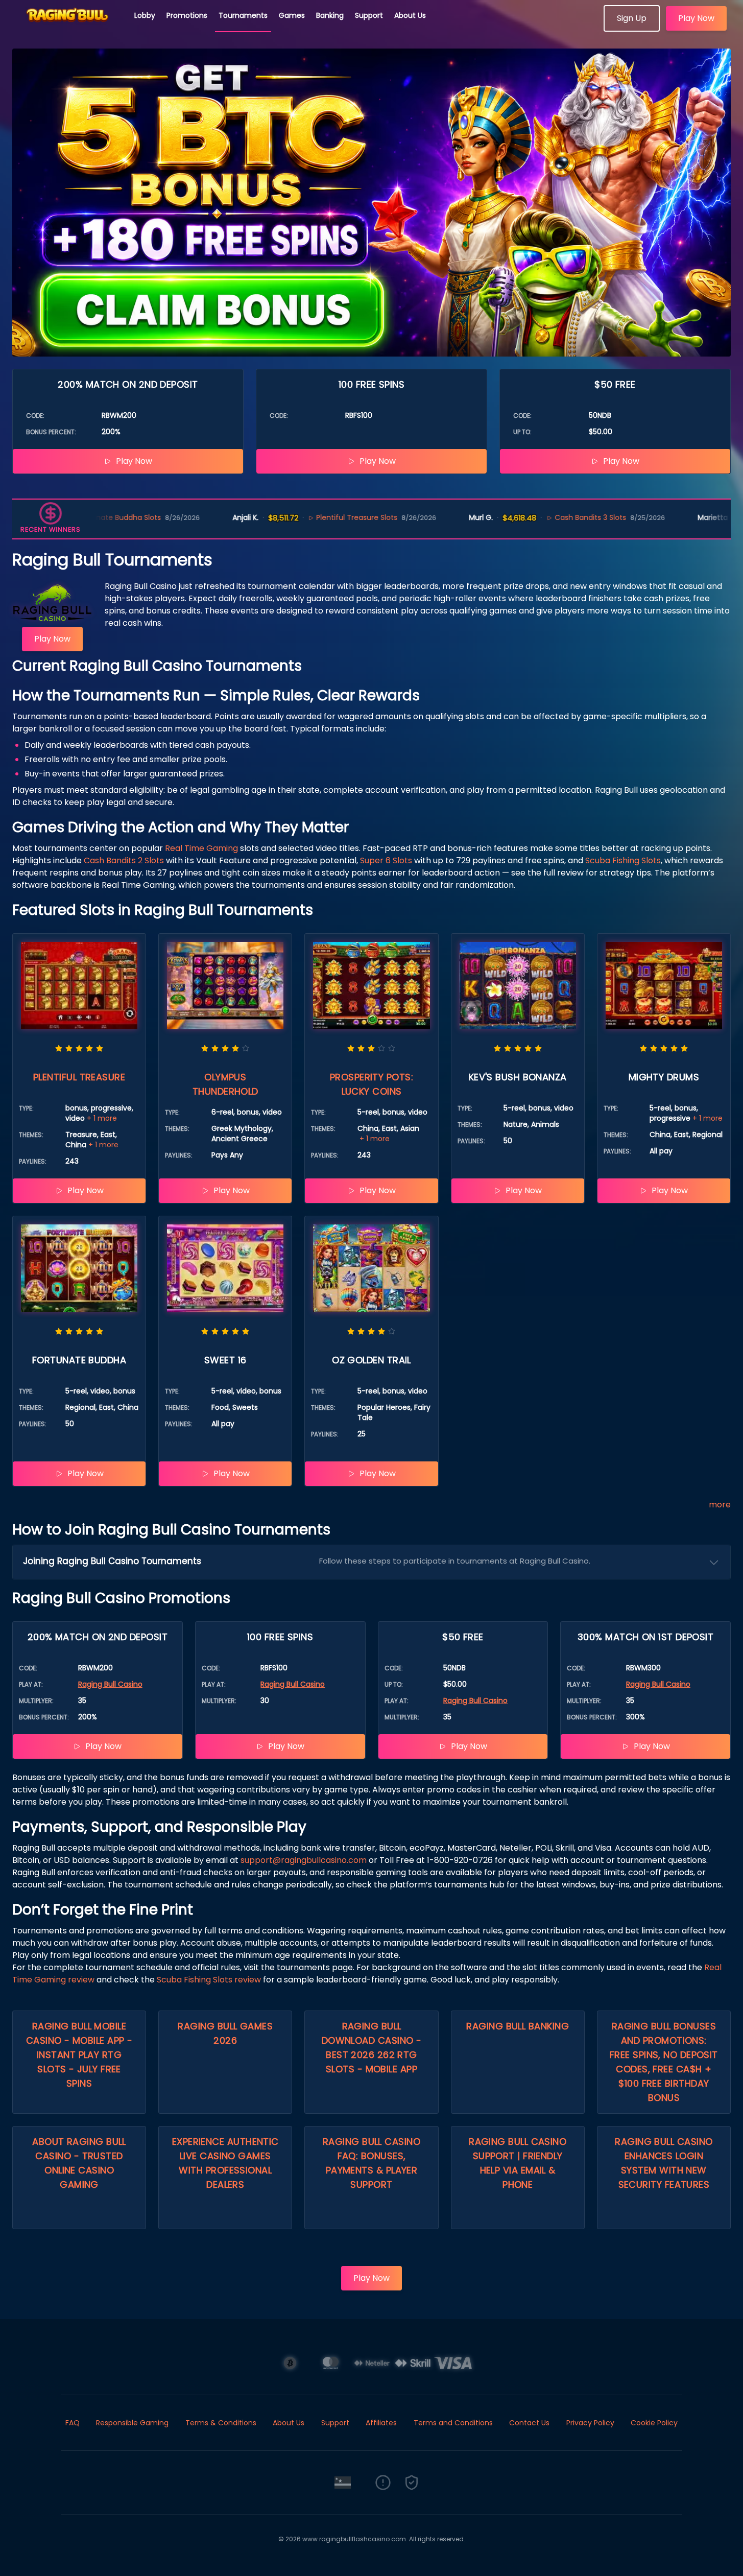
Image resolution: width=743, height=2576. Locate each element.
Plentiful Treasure (79, 1077)
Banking (330, 15)
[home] (67, 28)
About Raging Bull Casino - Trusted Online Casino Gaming (79, 2163)
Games (292, 15)
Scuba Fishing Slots (623, 860)
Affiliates (381, 2423)
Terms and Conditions (453, 2423)
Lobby (145, 15)
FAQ (73, 2423)
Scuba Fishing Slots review (209, 1980)
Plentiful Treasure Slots (291, 517)
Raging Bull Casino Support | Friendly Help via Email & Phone (518, 2163)
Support (369, 15)
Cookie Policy (654, 2423)
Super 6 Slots (386, 860)
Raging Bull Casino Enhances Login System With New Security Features (664, 2163)
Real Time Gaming (201, 848)
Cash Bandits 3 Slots (524, 517)
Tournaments (243, 15)
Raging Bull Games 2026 (225, 2033)
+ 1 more (102, 1118)
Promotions (187, 15)
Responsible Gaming (132, 2423)
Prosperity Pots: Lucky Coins (371, 1084)
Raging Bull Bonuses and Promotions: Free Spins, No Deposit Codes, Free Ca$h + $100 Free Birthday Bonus (664, 2062)
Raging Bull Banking (518, 2026)
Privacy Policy (590, 2423)
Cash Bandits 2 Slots (124, 860)
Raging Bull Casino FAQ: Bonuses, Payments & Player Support (371, 2163)
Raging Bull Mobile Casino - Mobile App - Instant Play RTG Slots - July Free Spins (79, 2055)
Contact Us (529, 2423)
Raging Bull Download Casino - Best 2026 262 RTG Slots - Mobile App (372, 2048)
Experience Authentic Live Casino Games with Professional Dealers (225, 2163)
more (720, 1505)
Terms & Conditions (221, 2423)
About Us (410, 15)
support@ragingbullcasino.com (304, 1860)
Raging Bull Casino (110, 1684)
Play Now (696, 18)
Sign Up (632, 18)
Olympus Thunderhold (225, 1084)
